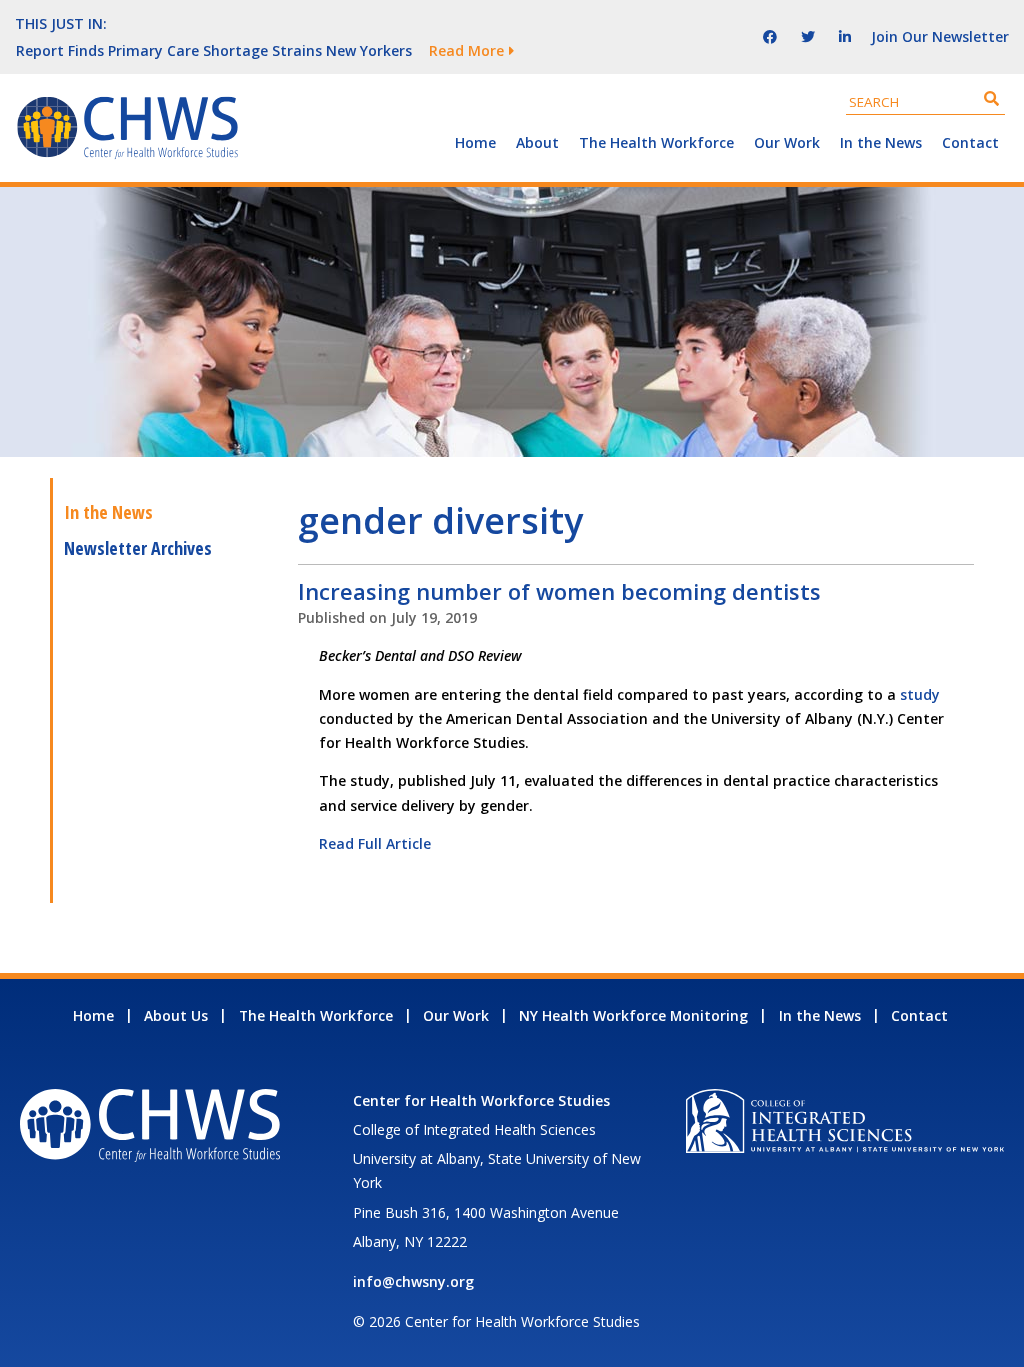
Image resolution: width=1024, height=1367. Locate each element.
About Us (176, 1015)
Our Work (787, 142)
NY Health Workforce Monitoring (633, 1015)
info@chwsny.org (413, 1281)
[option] (337, 50)
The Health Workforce (656, 142)
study (920, 694)
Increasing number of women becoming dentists (559, 591)
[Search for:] (925, 101)
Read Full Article (375, 843)
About (537, 142)
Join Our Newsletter (940, 36)
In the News (881, 142)
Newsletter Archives (138, 548)
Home (475, 142)
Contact (970, 142)
